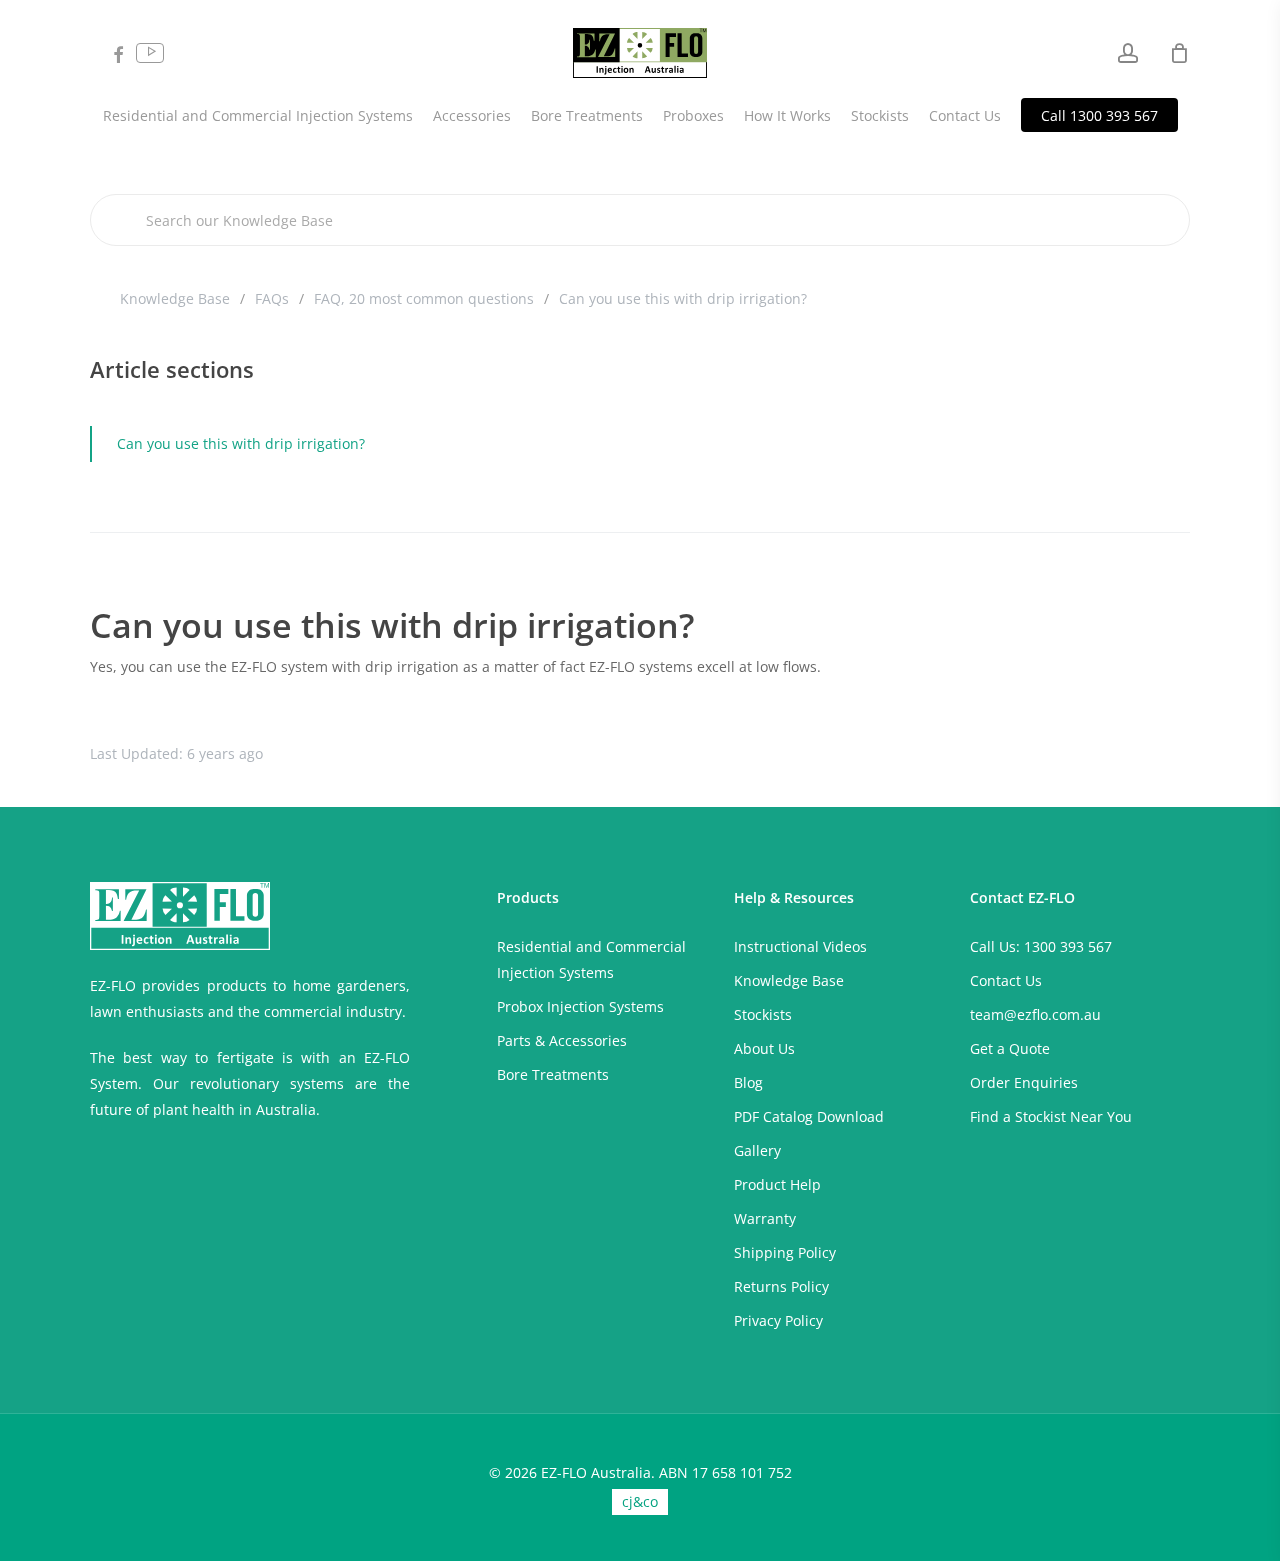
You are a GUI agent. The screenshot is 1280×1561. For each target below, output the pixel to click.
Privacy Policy (778, 1320)
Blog (748, 1082)
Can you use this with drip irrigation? (241, 443)
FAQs (272, 298)
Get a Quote (1010, 1048)
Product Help (777, 1184)
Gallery (757, 1150)
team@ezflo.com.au (1035, 1014)
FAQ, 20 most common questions (424, 298)
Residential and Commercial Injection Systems (591, 959)
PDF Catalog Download (809, 1116)
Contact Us (1006, 980)
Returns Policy (781, 1286)
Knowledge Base (175, 298)
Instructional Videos (800, 946)
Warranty (765, 1218)
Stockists (763, 1014)
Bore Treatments (553, 1074)
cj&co (640, 1501)
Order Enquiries (1024, 1082)
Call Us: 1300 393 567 (1041, 946)
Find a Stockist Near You (1051, 1116)
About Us (764, 1048)
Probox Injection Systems (580, 1006)
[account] (1128, 53)
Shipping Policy (785, 1252)
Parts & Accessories (562, 1040)
